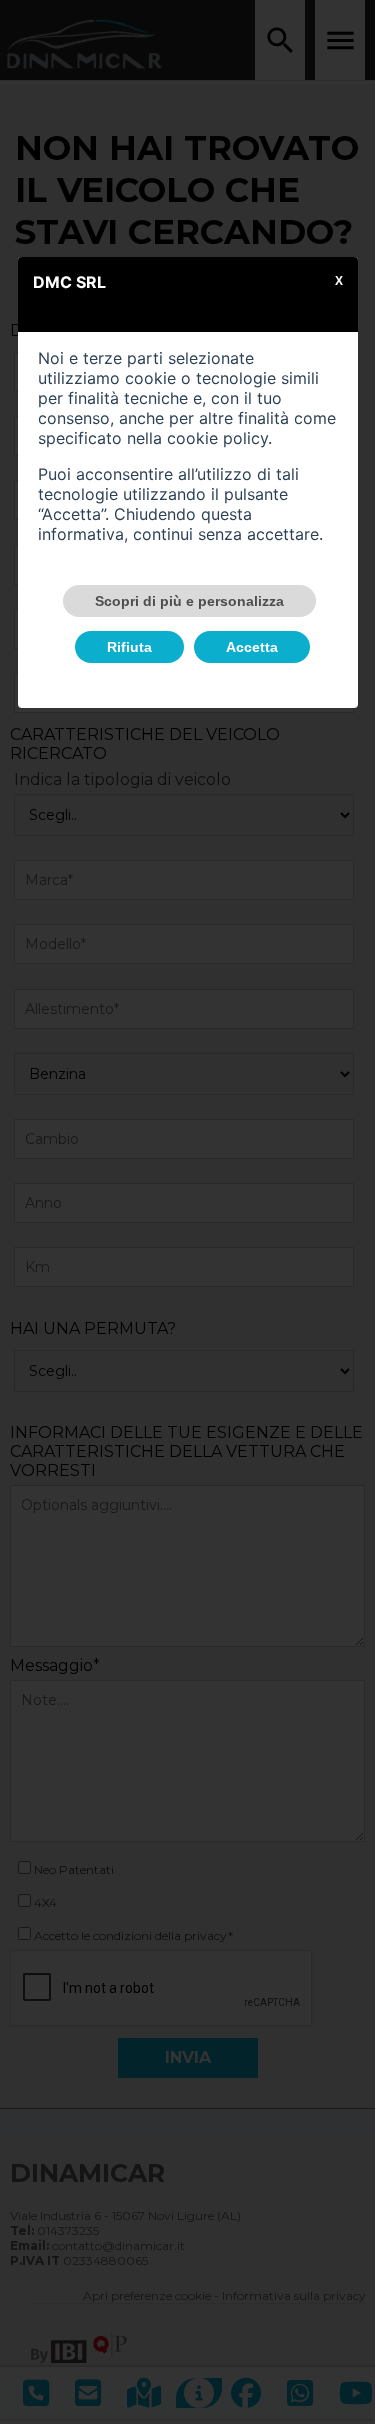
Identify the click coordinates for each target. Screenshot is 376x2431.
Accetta (252, 647)
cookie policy (217, 438)
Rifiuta (129, 647)
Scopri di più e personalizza (189, 601)
